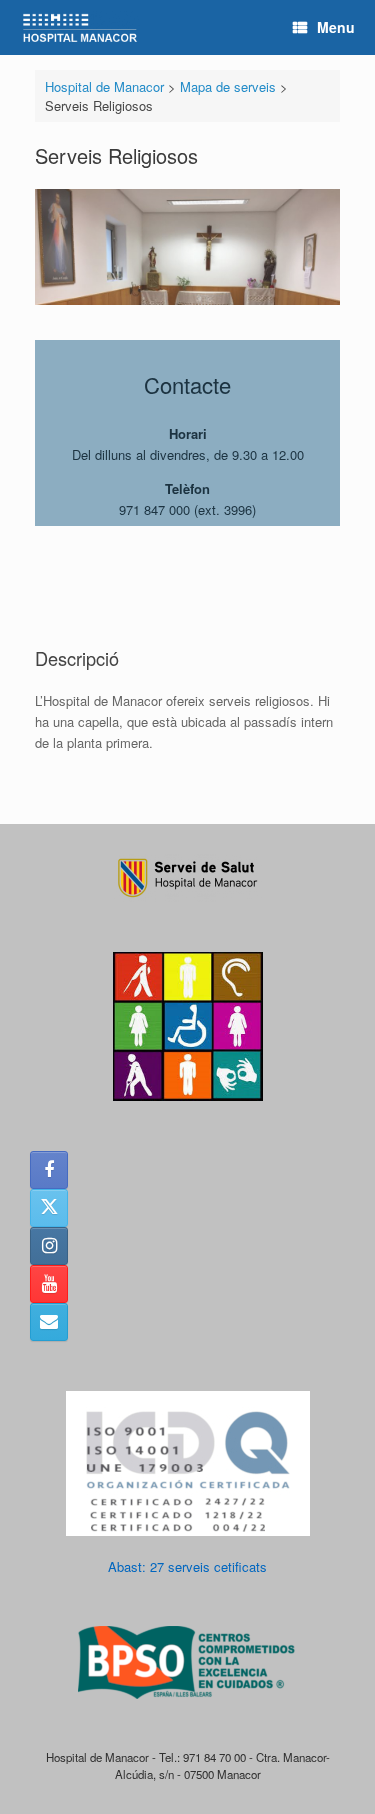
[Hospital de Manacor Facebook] (49, 1170)
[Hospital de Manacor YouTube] (49, 1284)
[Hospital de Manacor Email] (49, 1322)
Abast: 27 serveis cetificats (187, 1566)
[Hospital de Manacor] (80, 27)
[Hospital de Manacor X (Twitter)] (49, 1208)
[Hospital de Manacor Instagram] (49, 1246)
